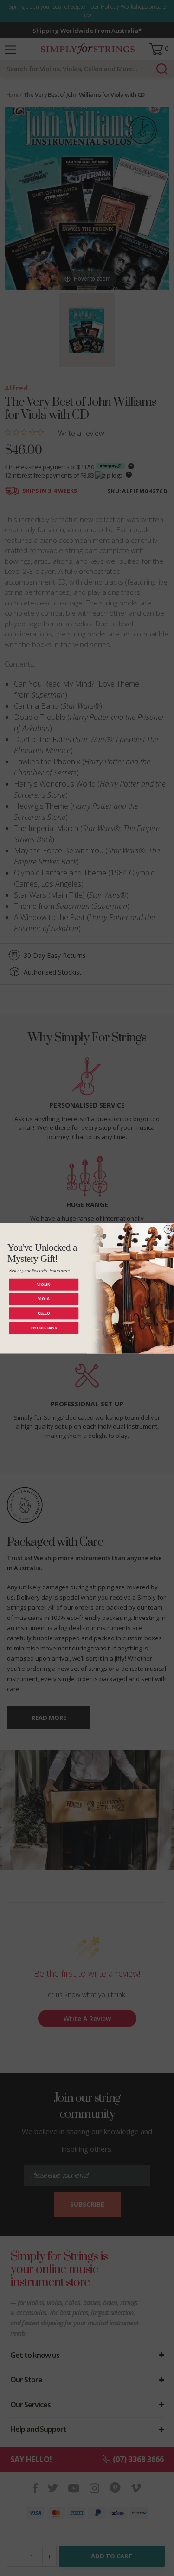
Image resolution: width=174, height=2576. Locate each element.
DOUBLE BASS (43, 1327)
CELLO (44, 1313)
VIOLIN (43, 1284)
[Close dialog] (168, 1229)
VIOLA (43, 1298)
